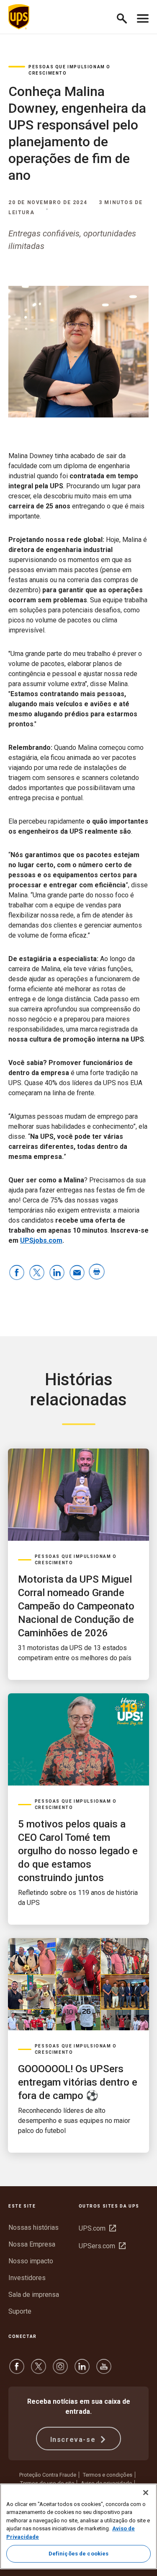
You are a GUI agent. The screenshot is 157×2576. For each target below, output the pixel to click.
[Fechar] (146, 2493)
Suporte (20, 2311)
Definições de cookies (79, 2554)
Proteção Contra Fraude (48, 2475)
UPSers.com (102, 2246)
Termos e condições (108, 2475)
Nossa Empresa (32, 2244)
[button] (125, 17)
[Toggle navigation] (143, 17)
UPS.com (97, 2228)
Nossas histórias (33, 2227)
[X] (39, 2370)
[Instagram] (60, 2370)
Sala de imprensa (34, 2295)
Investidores (27, 2278)
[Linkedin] (82, 2370)
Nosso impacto (31, 2261)
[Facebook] (17, 2370)
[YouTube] (104, 2370)
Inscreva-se (74, 2440)
